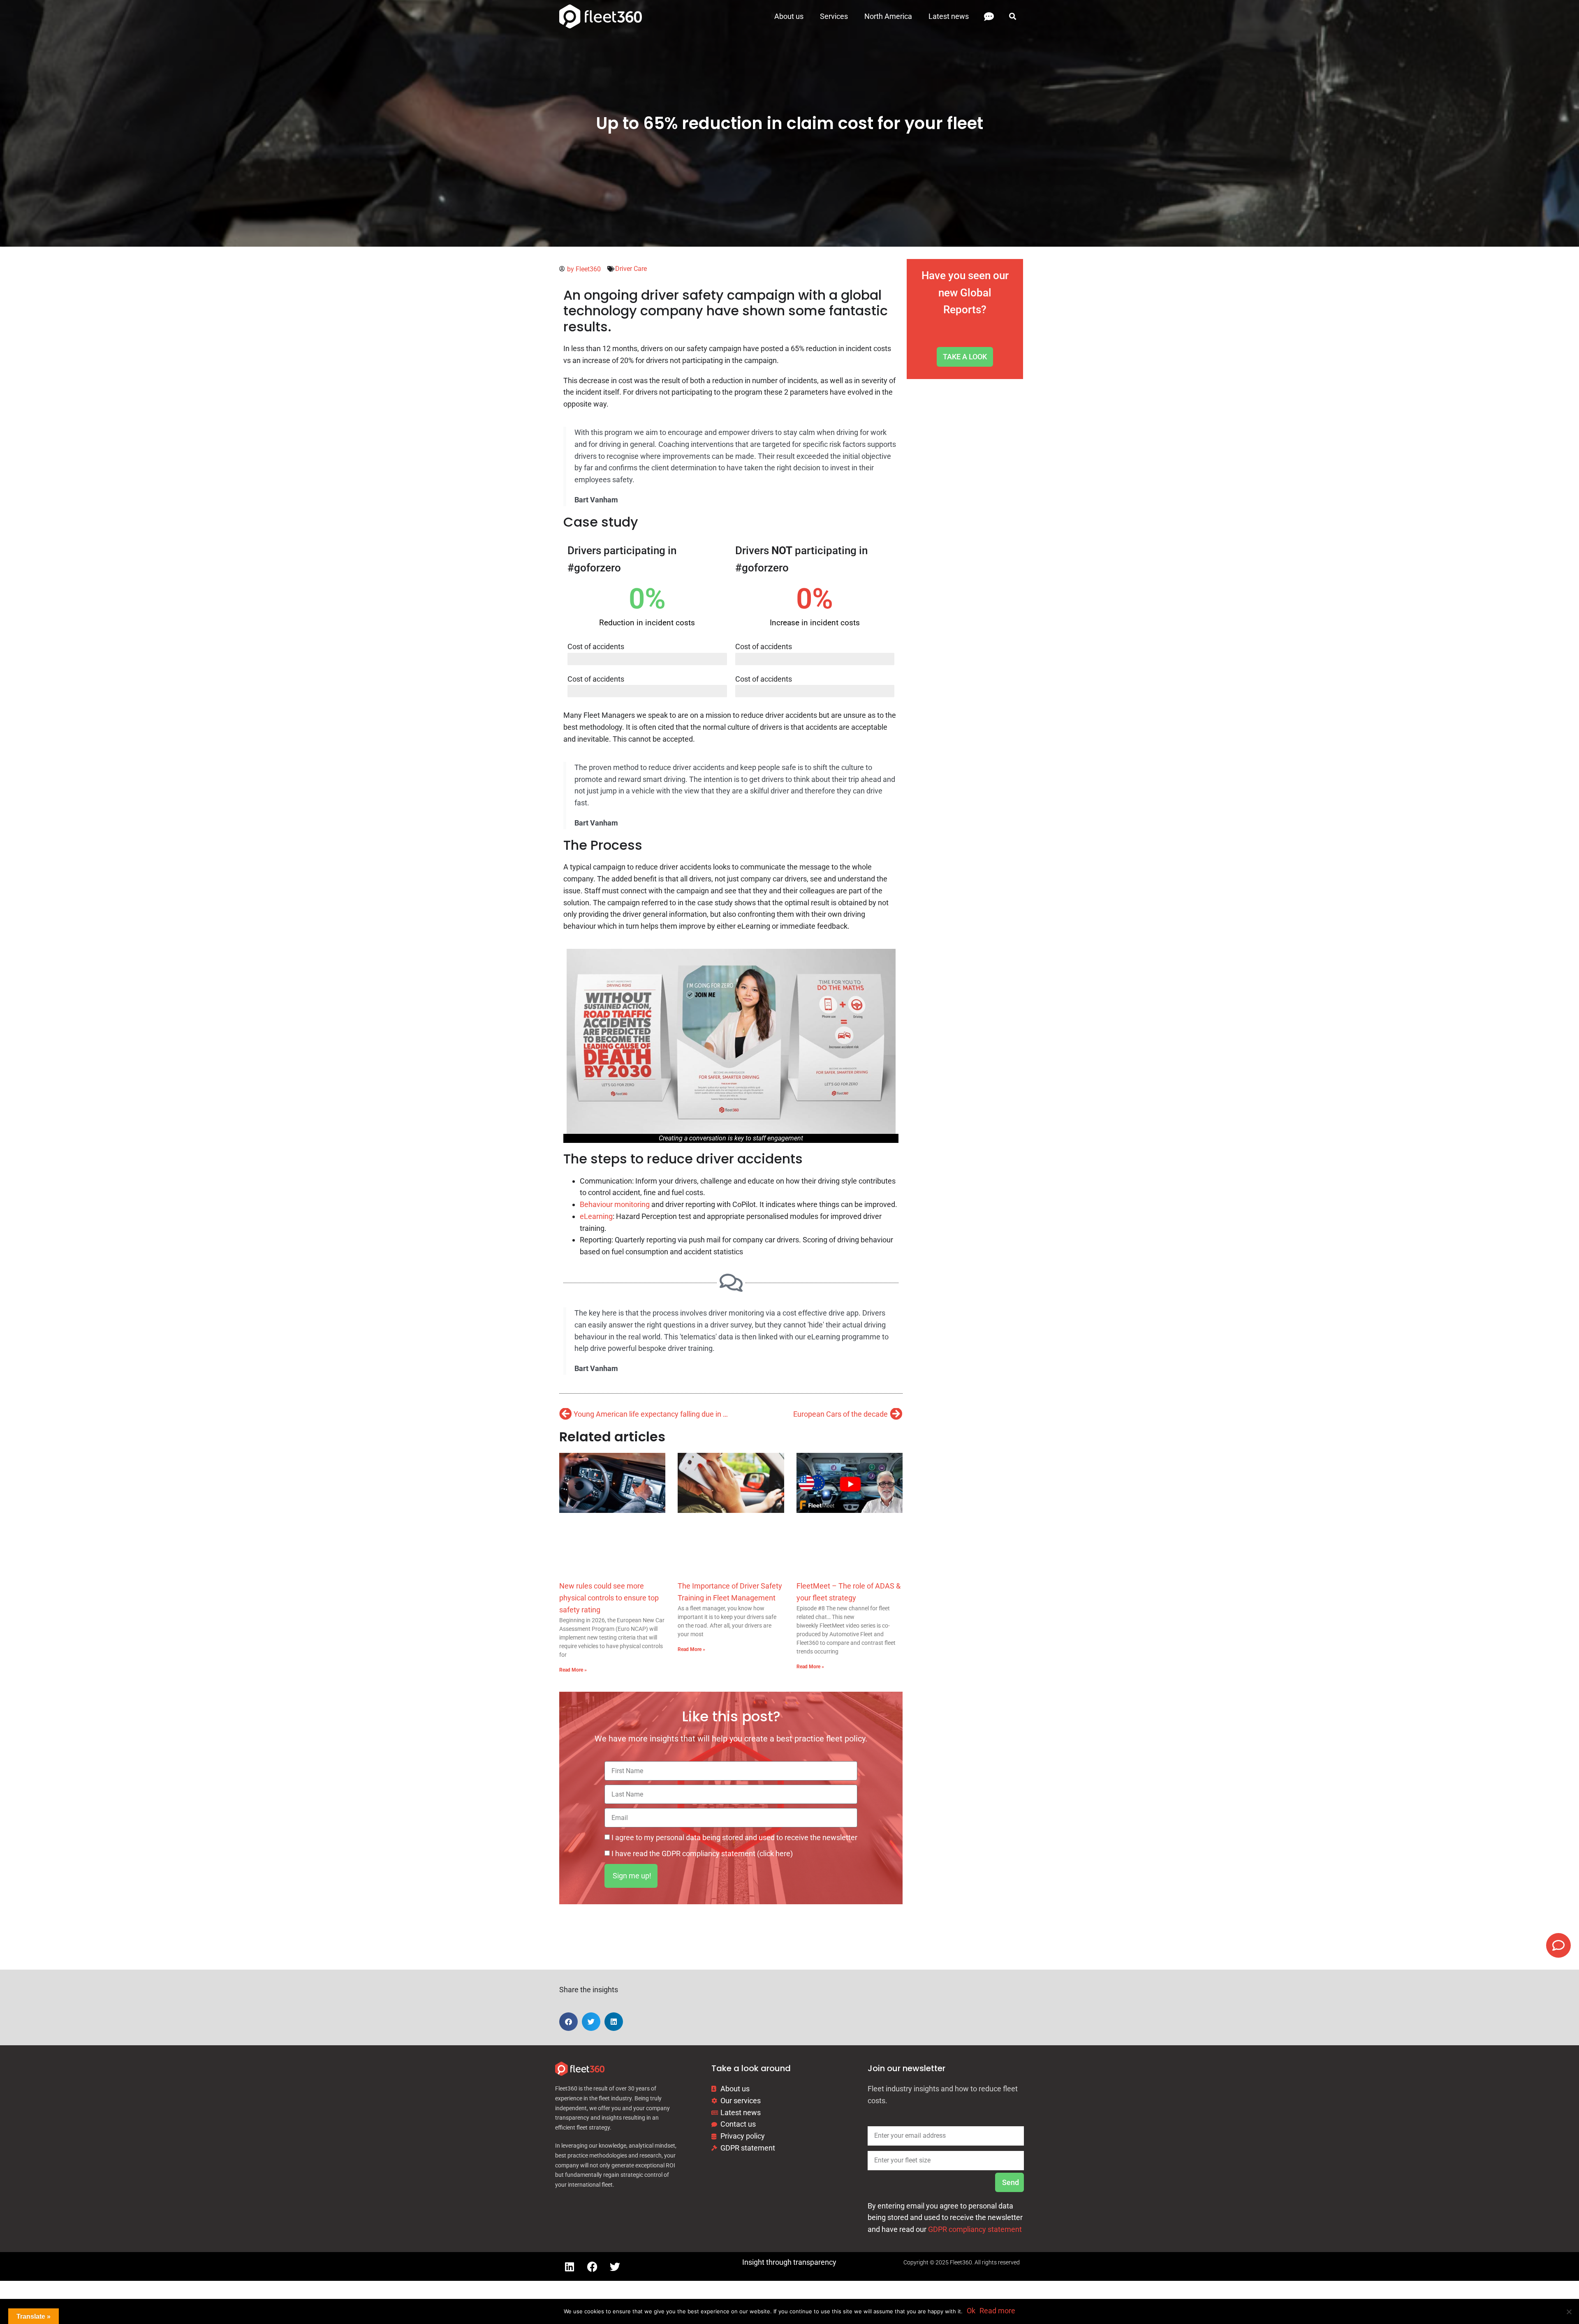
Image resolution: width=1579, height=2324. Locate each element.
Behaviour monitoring (615, 1204)
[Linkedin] (570, 2266)
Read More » (573, 1670)
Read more (997, 2311)
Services (834, 16)
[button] (1013, 17)
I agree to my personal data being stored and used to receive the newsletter (734, 1837)
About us (789, 16)
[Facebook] (592, 2266)
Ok (971, 2311)
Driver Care (631, 269)
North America (888, 16)
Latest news (949, 16)
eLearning (596, 1216)
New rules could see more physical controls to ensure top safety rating (609, 1598)
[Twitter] (615, 2266)
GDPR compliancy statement (975, 2229)
